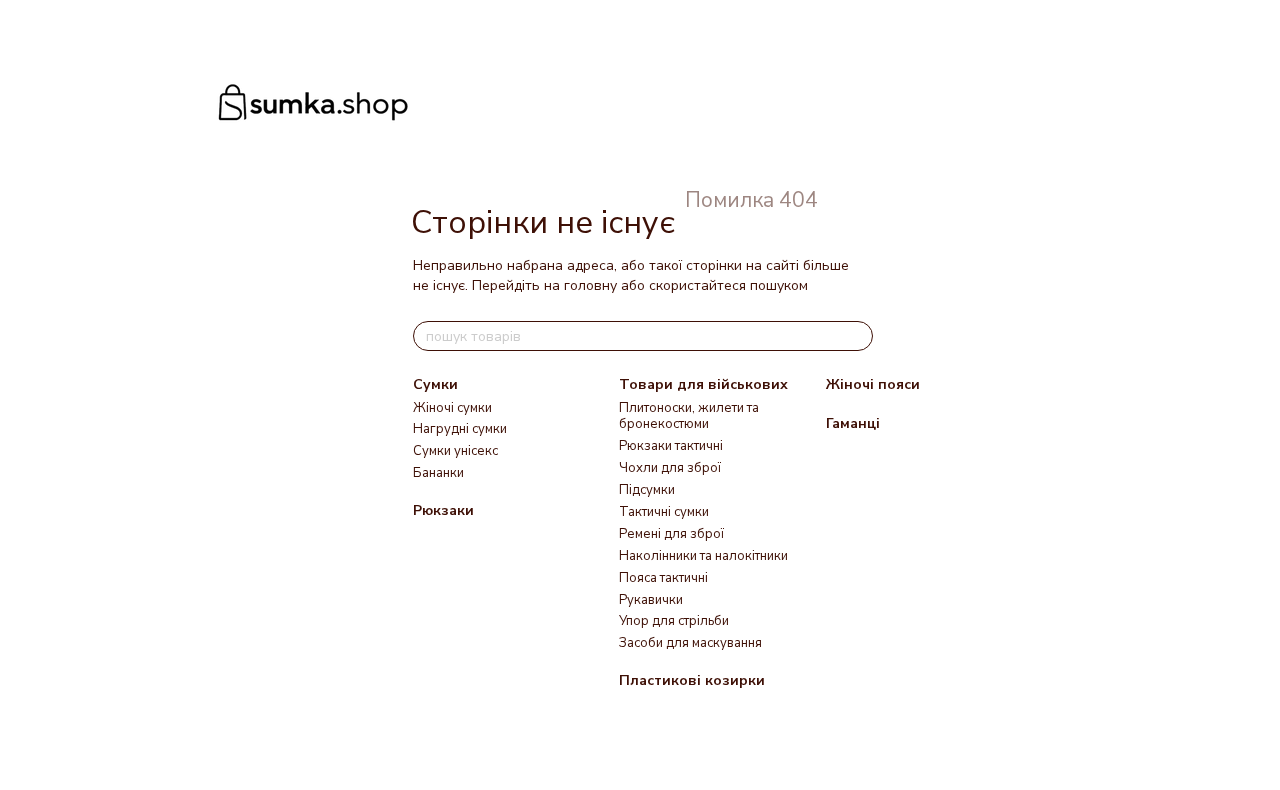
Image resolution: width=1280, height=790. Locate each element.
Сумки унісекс (455, 451)
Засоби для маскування (690, 643)
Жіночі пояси (873, 384)
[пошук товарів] (857, 336)
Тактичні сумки (664, 512)
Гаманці (853, 423)
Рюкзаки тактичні (671, 446)
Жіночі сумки (452, 408)
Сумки (435, 384)
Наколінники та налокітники (703, 556)
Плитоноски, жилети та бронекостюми (689, 416)
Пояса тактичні (663, 578)
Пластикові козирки (692, 680)
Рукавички (651, 600)
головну (590, 285)
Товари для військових (703, 384)
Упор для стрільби (674, 621)
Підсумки (647, 490)
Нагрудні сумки (460, 429)
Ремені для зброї (671, 534)
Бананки (438, 473)
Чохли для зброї (670, 468)
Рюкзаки (443, 510)
